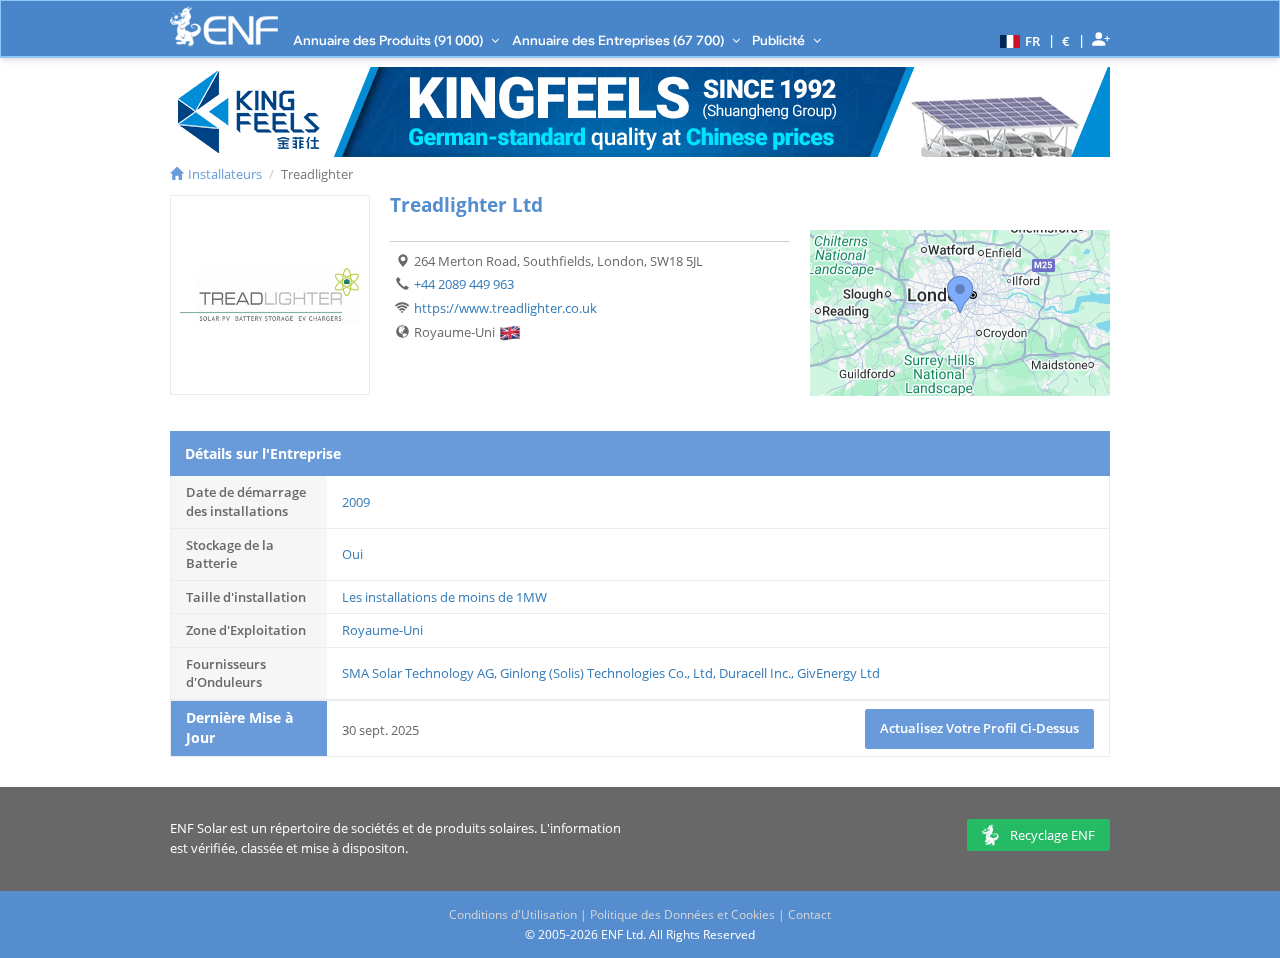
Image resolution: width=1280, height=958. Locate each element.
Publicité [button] (780, 40)
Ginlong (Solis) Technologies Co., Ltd (606, 673)
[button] (1017, 40)
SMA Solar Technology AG (418, 673)
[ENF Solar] (224, 26)
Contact (809, 914)
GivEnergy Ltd (838, 673)
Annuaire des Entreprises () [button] (619, 40)
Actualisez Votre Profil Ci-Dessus (979, 728)
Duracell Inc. (755, 673)
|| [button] (1066, 40)
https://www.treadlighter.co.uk (505, 308)
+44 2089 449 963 (464, 284)
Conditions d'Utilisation (513, 914)
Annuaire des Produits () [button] (389, 40)
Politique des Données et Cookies (682, 914)
